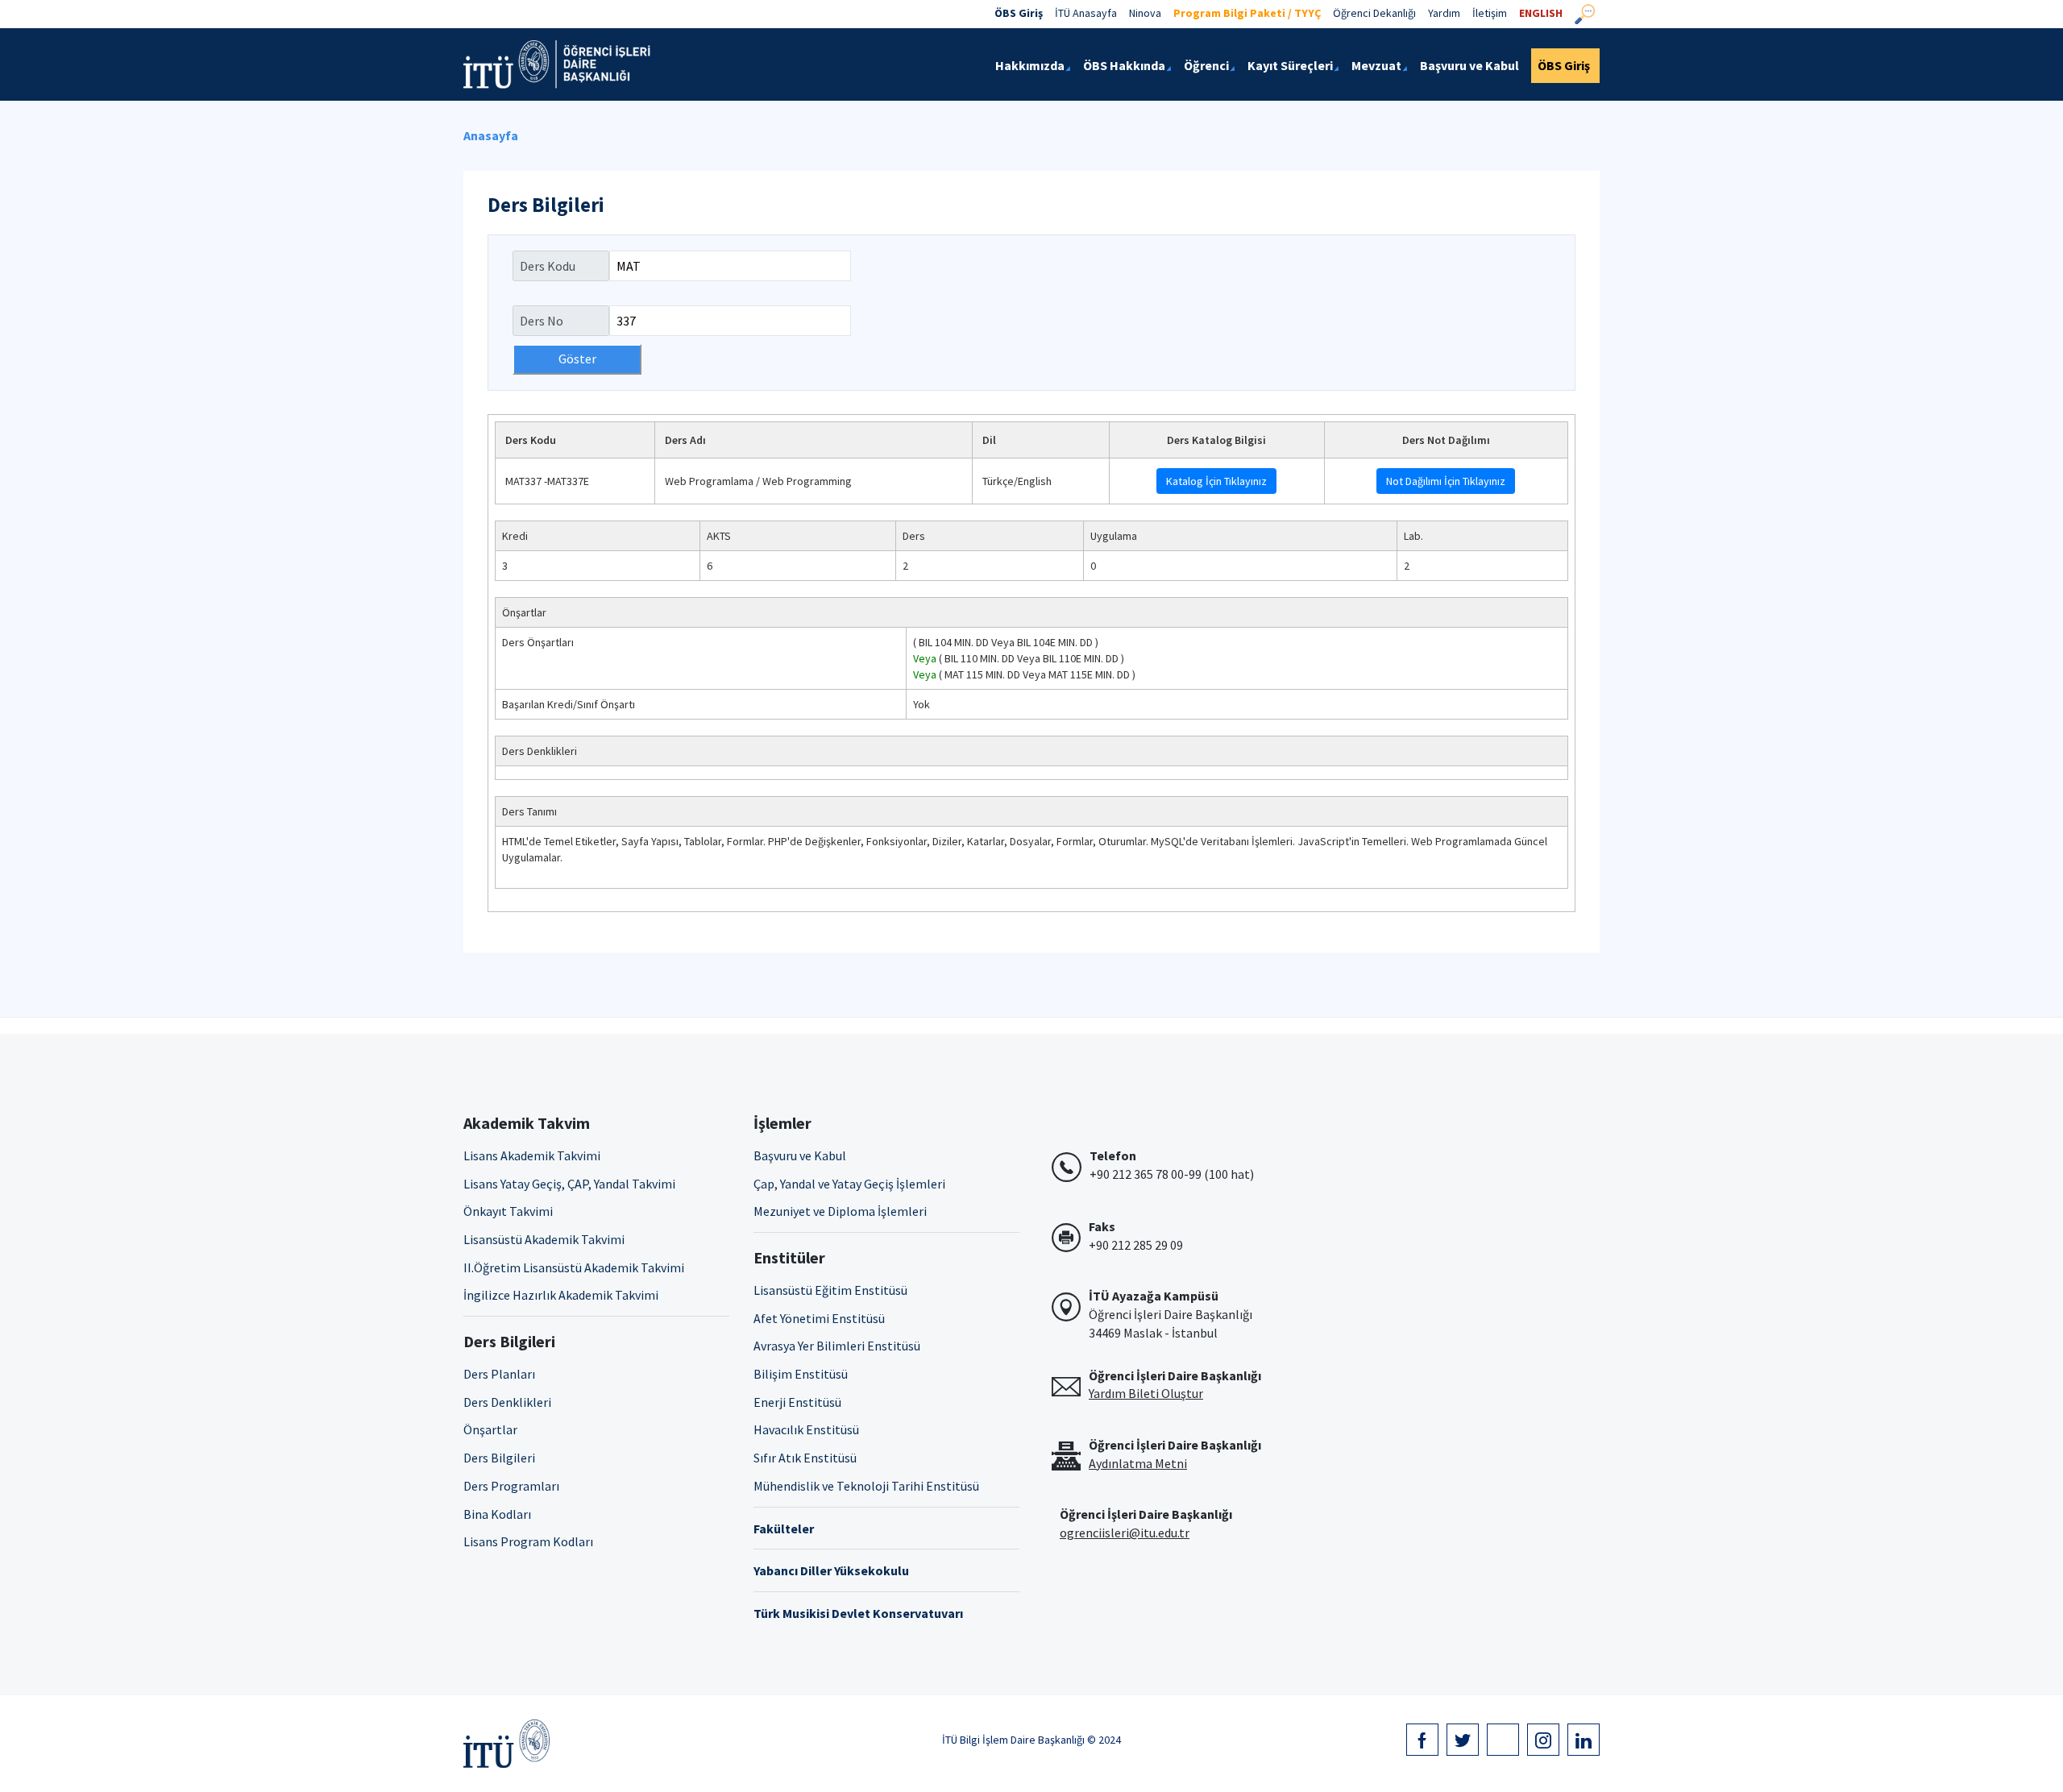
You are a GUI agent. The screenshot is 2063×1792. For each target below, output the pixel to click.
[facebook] (1422, 1740)
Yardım (1444, 13)
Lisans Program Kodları (528, 1541)
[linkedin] (1584, 1740)
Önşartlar (490, 1429)
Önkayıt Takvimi (508, 1211)
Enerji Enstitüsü (797, 1402)
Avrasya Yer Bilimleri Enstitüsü (837, 1346)
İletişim (1490, 13)
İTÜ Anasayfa (1086, 13)
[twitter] (1463, 1740)
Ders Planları (499, 1374)
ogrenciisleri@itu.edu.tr (1125, 1533)
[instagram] (1543, 1740)
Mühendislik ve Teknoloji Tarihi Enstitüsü (866, 1486)
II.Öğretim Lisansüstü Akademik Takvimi (574, 1267)
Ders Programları (511, 1486)
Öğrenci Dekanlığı (1374, 13)
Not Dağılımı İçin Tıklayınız (1446, 481)
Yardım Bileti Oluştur (1146, 1393)
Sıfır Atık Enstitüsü (805, 1458)
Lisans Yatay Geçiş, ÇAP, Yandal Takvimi (569, 1184)
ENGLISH (1541, 13)
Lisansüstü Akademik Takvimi (544, 1239)
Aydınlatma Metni (1138, 1463)
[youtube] (1503, 1740)
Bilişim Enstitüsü (801, 1374)
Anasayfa (491, 135)
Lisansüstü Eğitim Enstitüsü (830, 1290)
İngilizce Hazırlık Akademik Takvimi (561, 1295)
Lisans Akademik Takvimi (532, 1155)
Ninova (1145, 13)
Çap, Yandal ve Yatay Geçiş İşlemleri (849, 1184)
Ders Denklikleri (507, 1402)
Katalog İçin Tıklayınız (1216, 481)
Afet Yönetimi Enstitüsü (819, 1318)
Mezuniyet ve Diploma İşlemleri (840, 1211)
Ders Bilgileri (499, 1458)
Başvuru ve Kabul (800, 1155)
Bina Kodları (497, 1514)
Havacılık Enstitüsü (806, 1429)
